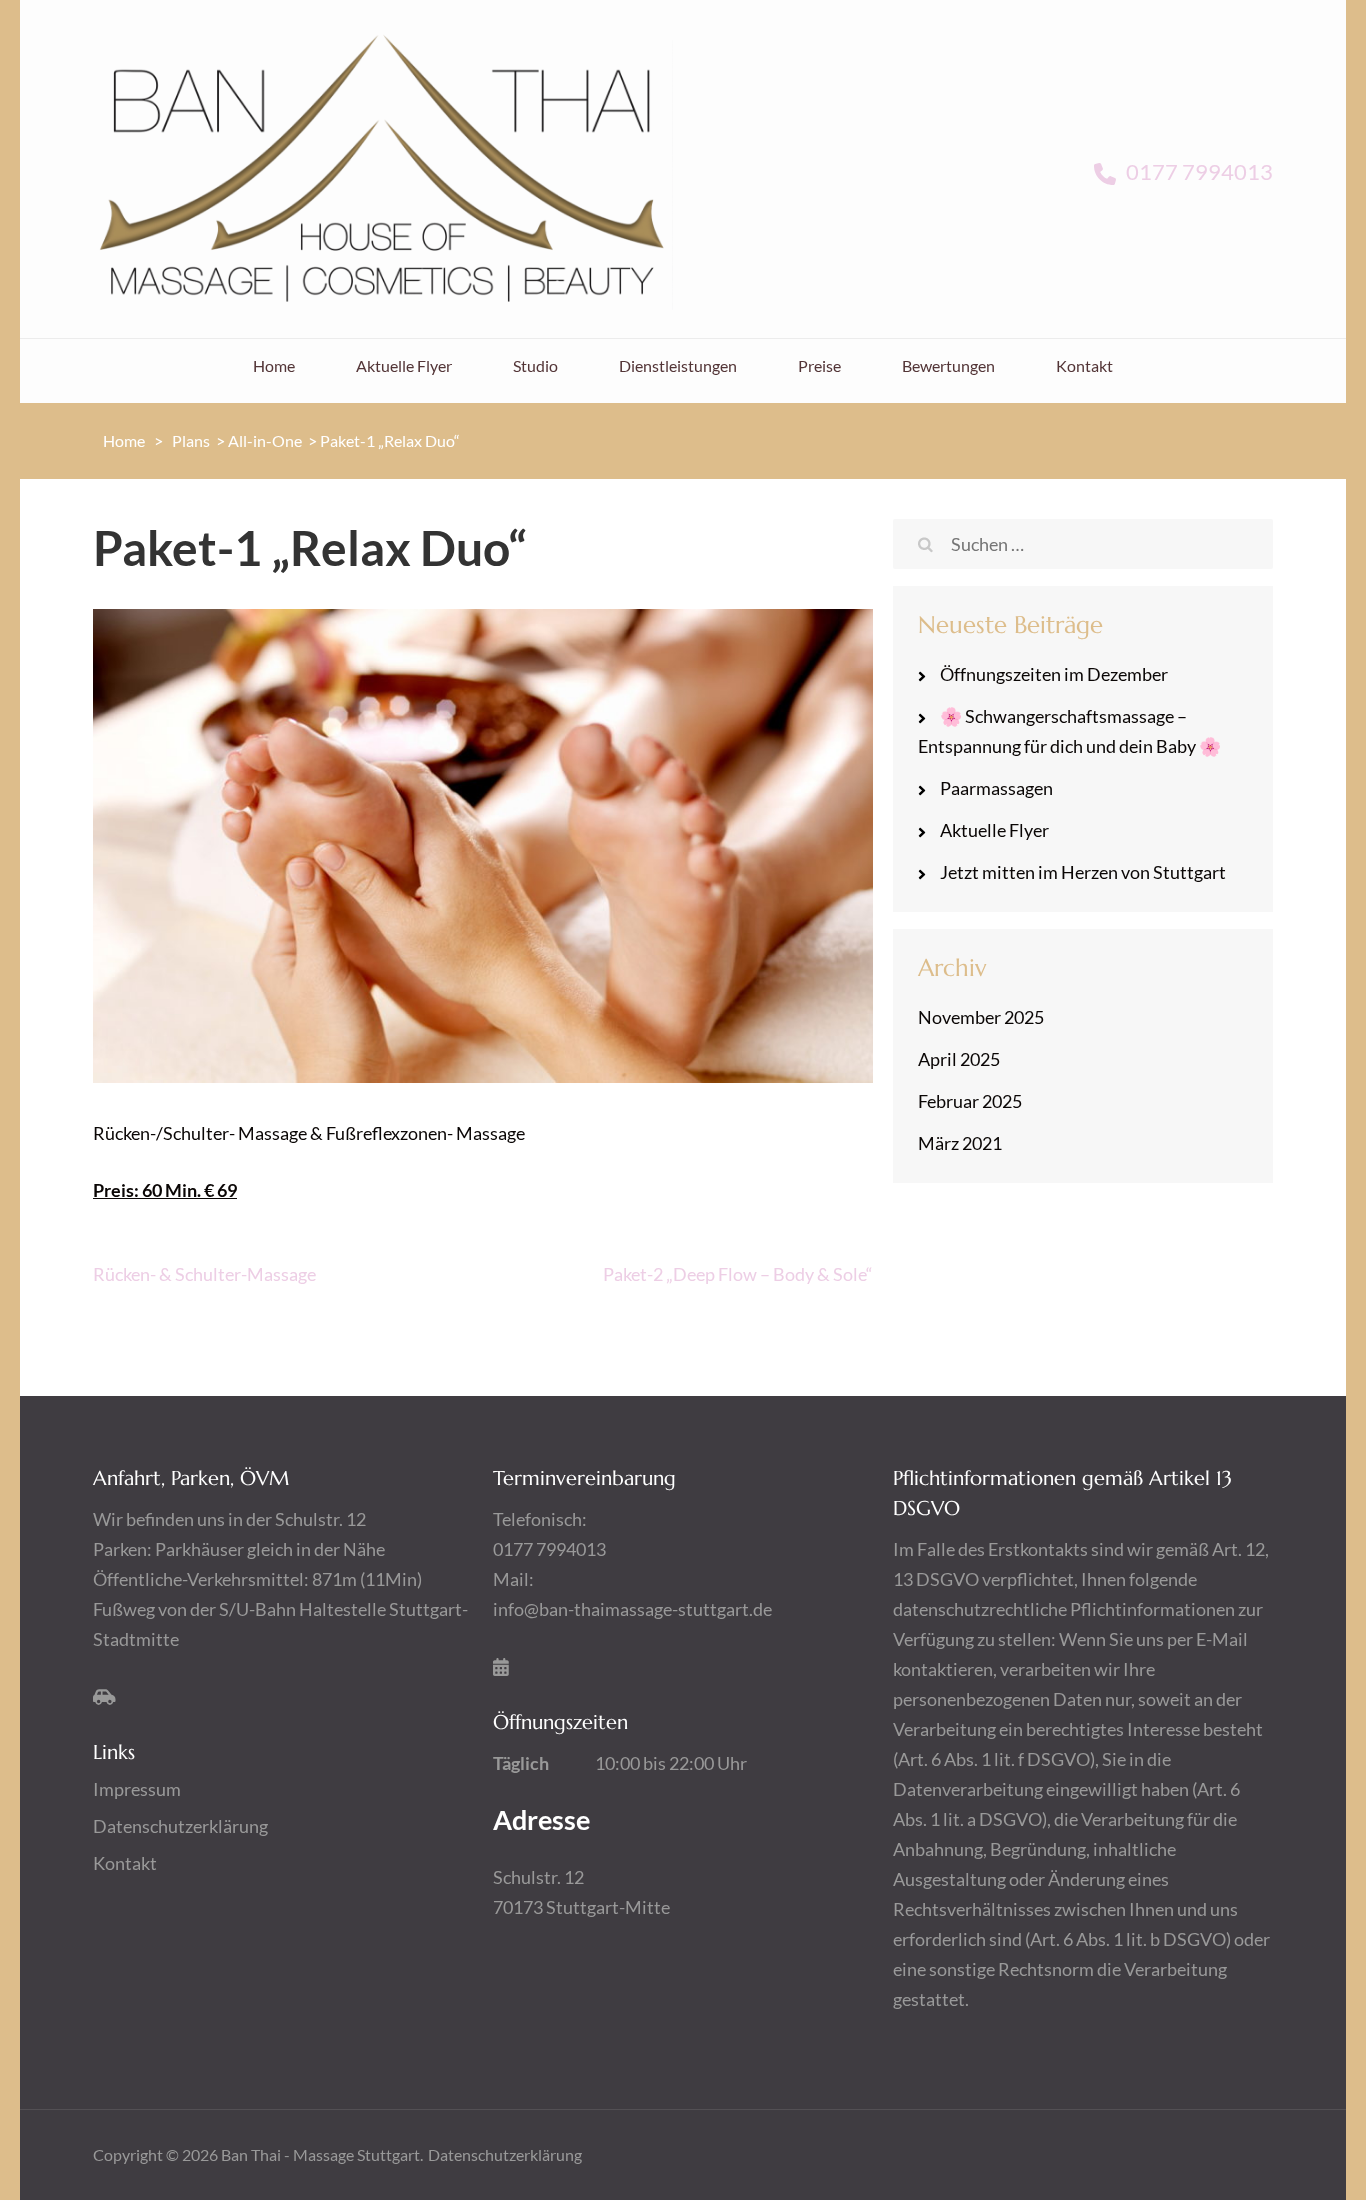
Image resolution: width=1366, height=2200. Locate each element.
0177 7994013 (1197, 171)
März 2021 (960, 1143)
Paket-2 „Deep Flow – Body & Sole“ (738, 1274)
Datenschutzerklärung (180, 1826)
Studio (535, 365)
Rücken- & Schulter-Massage (204, 1274)
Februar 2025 (970, 1101)
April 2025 (959, 1059)
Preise (819, 365)
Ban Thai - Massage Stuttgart (320, 2154)
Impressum (137, 1789)
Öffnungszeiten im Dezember (1054, 674)
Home (274, 365)
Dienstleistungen (678, 365)
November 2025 (981, 1017)
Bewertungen (948, 365)
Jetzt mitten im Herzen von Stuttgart (1083, 872)
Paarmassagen (996, 788)
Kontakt (1084, 365)
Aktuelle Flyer (404, 365)
